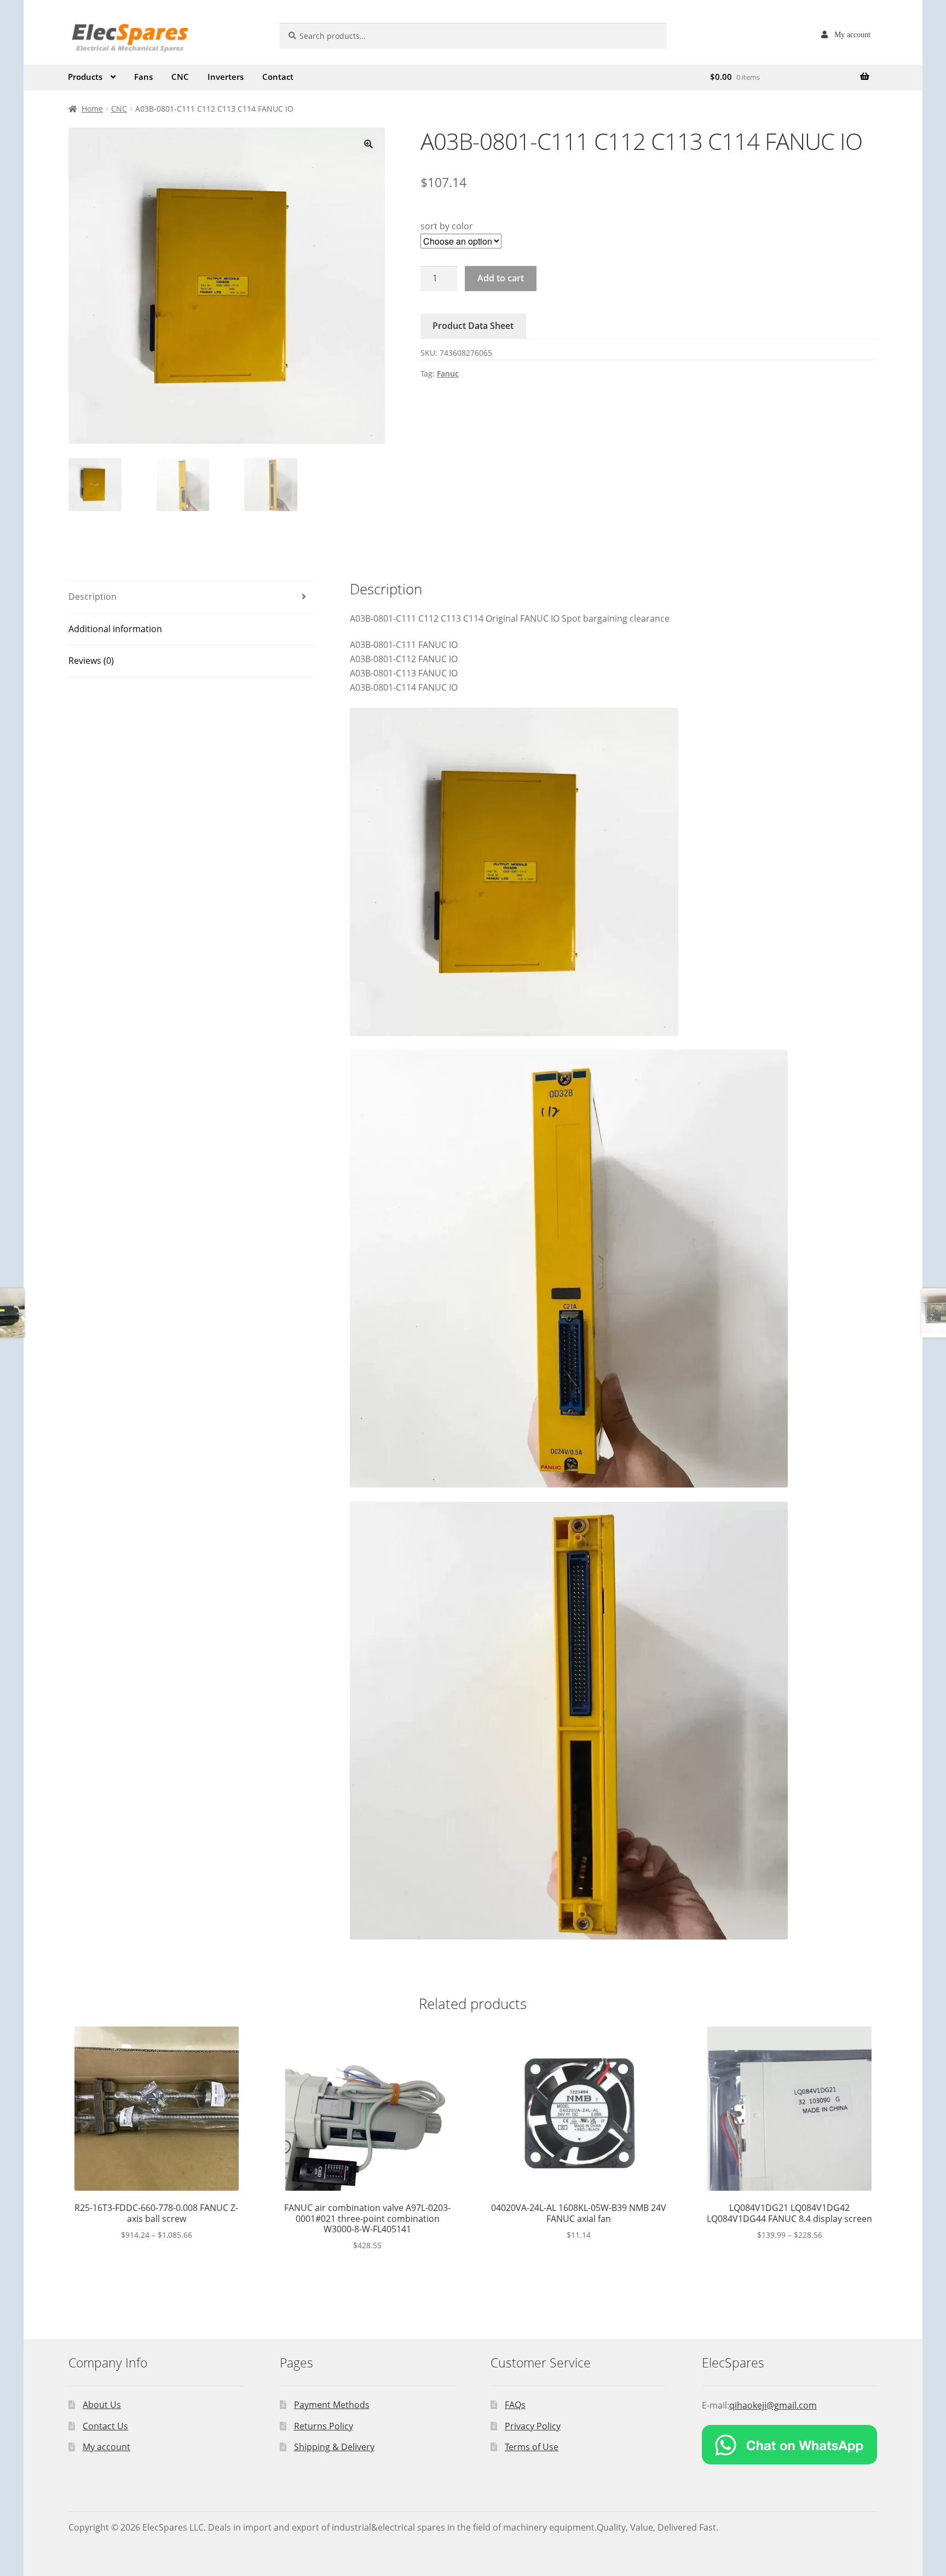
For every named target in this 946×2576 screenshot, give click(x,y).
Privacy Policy (533, 2426)
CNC (180, 77)
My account (852, 34)
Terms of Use (532, 2447)
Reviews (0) (91, 661)
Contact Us (105, 2426)
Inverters (226, 77)
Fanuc (448, 374)
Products (85, 77)
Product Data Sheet (473, 326)
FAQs (515, 2405)
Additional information (115, 629)
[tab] (192, 597)
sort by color (447, 226)
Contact (278, 77)
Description (93, 597)
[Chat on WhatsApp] (790, 2445)
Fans (143, 77)
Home (92, 109)
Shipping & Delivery (334, 2447)
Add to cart (501, 278)
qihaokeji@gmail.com (773, 2405)
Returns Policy (324, 2426)
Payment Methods (332, 2405)
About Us (102, 2405)
